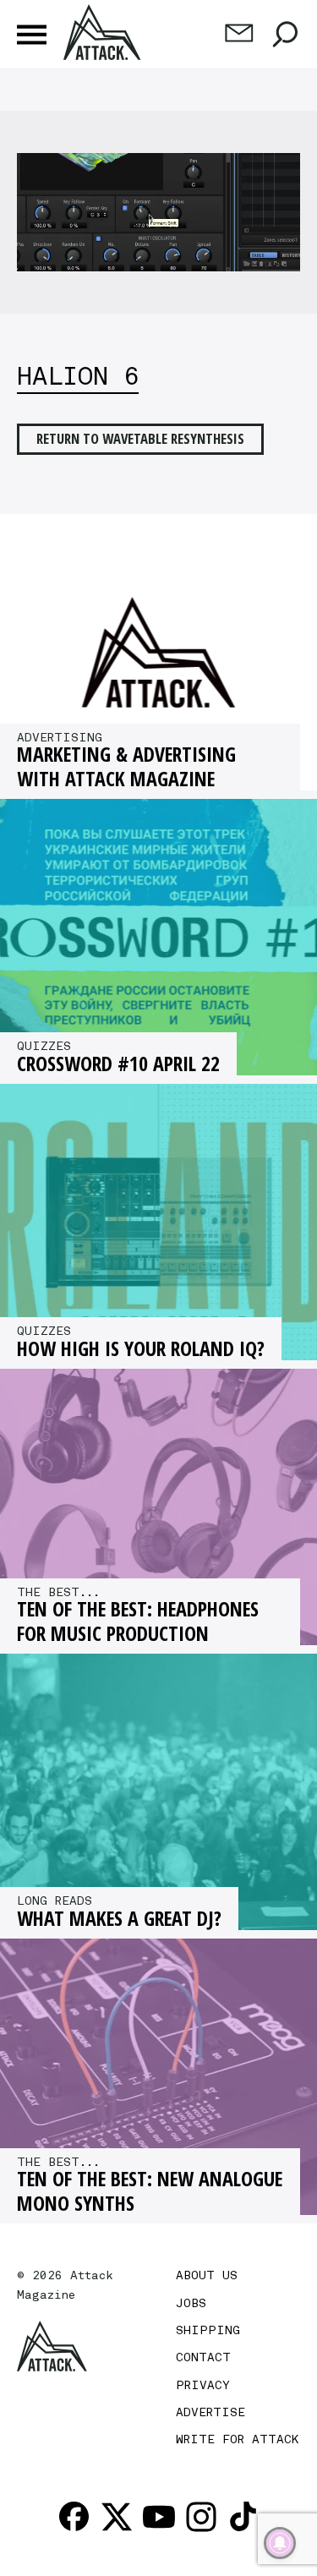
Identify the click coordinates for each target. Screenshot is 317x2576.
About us (207, 2275)
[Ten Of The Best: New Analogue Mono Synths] (158, 2077)
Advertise (210, 2412)
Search (285, 34)
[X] (117, 2517)
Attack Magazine (104, 32)
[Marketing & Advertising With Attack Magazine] (158, 652)
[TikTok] (243, 2517)
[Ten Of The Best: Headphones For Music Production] (158, 1507)
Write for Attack (237, 2439)
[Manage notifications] (280, 2543)
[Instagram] (201, 2517)
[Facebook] (74, 2517)
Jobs (191, 2303)
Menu (32, 34)
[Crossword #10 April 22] (158, 937)
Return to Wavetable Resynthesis (140, 438)
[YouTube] (159, 2517)
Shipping (208, 2330)
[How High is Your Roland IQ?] (158, 1222)
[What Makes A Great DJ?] (158, 1792)
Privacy (203, 2385)
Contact (203, 2357)
